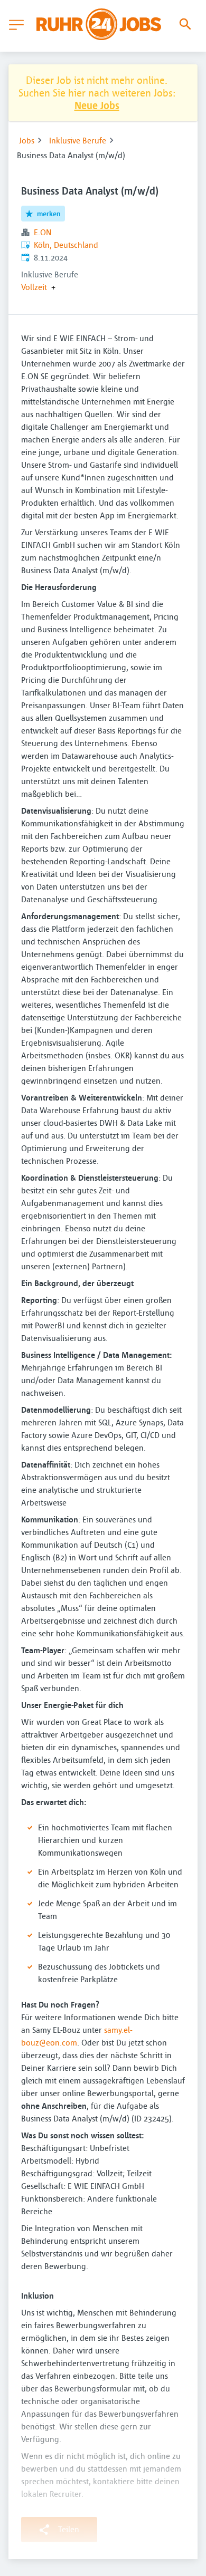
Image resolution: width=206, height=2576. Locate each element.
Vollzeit (34, 287)
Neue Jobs (97, 105)
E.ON (43, 232)
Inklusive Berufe (78, 140)
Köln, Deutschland (66, 245)
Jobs (27, 140)
